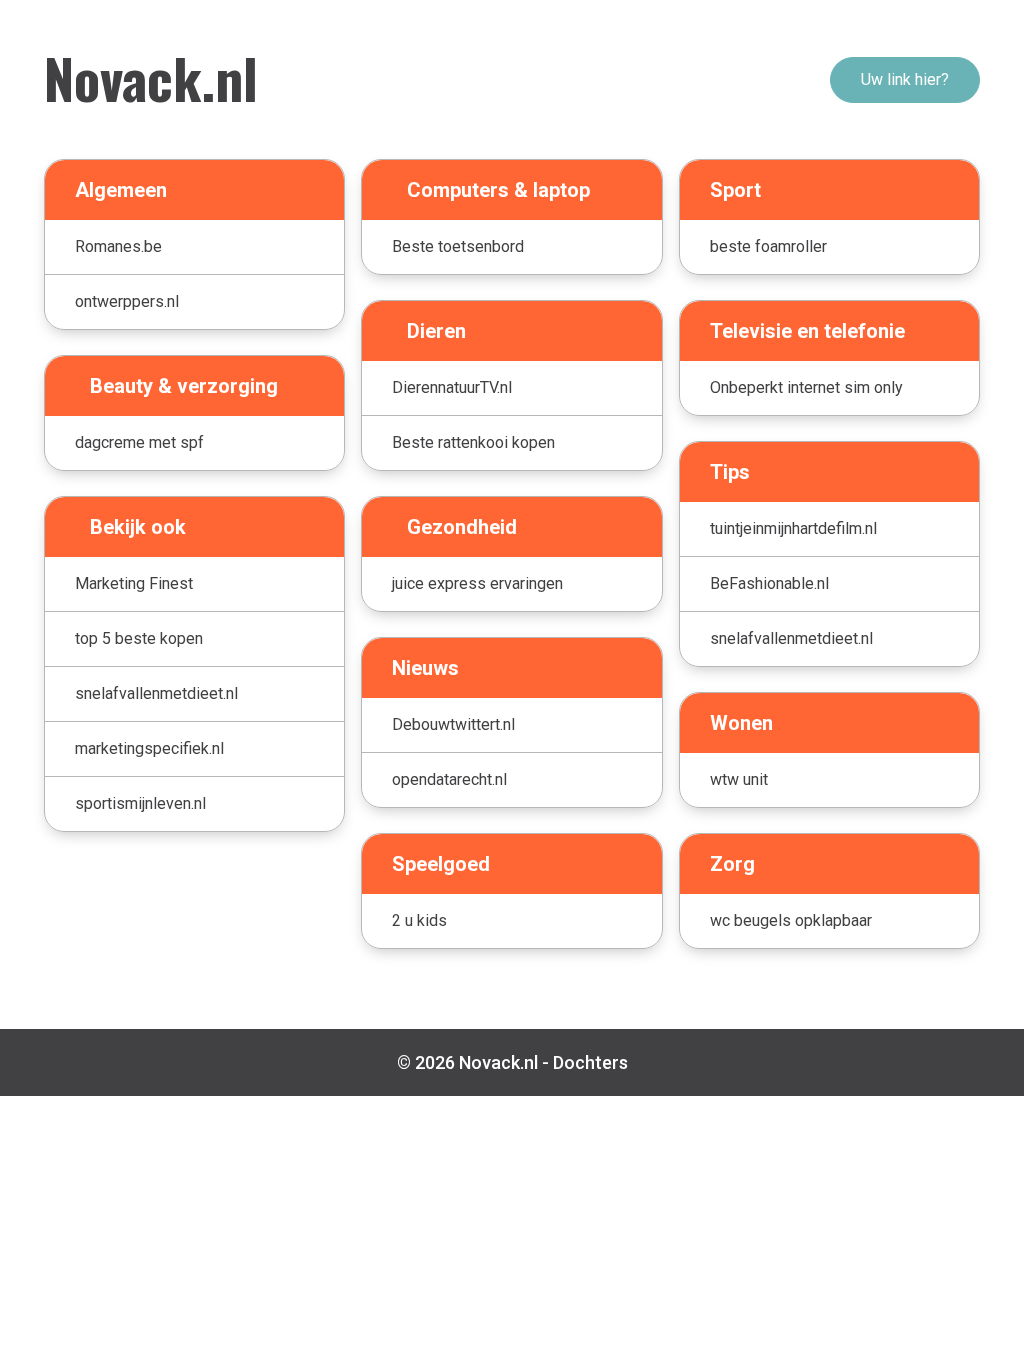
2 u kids (419, 920)
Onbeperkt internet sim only (806, 387)
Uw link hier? (905, 79)
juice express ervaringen (477, 583)
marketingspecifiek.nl (149, 748)
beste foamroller (768, 246)
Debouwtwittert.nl (453, 724)
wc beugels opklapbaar (791, 920)
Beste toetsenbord (458, 246)
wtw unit (739, 779)
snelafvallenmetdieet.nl (156, 693)
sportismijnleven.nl (140, 803)
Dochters (590, 1062)
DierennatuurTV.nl (452, 387)
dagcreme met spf (139, 442)
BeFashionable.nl (769, 583)
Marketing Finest (134, 583)
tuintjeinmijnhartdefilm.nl (793, 528)
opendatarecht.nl (449, 779)
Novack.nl (151, 77)
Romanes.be (118, 246)
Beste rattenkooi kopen (473, 442)
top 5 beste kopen (139, 638)
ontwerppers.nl (127, 301)
